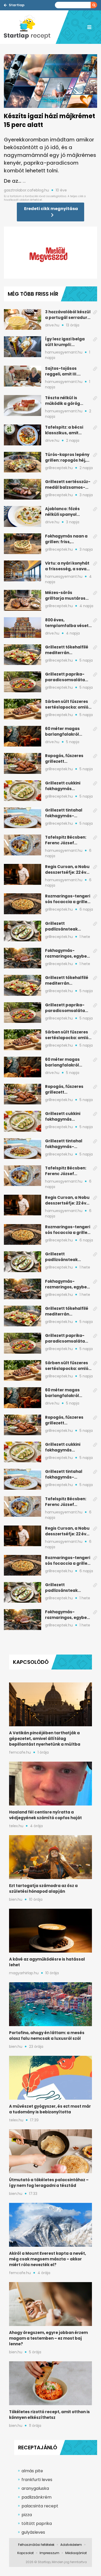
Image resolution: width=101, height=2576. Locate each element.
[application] (51, 253)
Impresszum (49, 2553)
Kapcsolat (26, 2553)
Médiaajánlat (76, 2553)
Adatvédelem (71, 2545)
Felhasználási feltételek (36, 2545)
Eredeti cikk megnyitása (51, 209)
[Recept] (30, 27)
